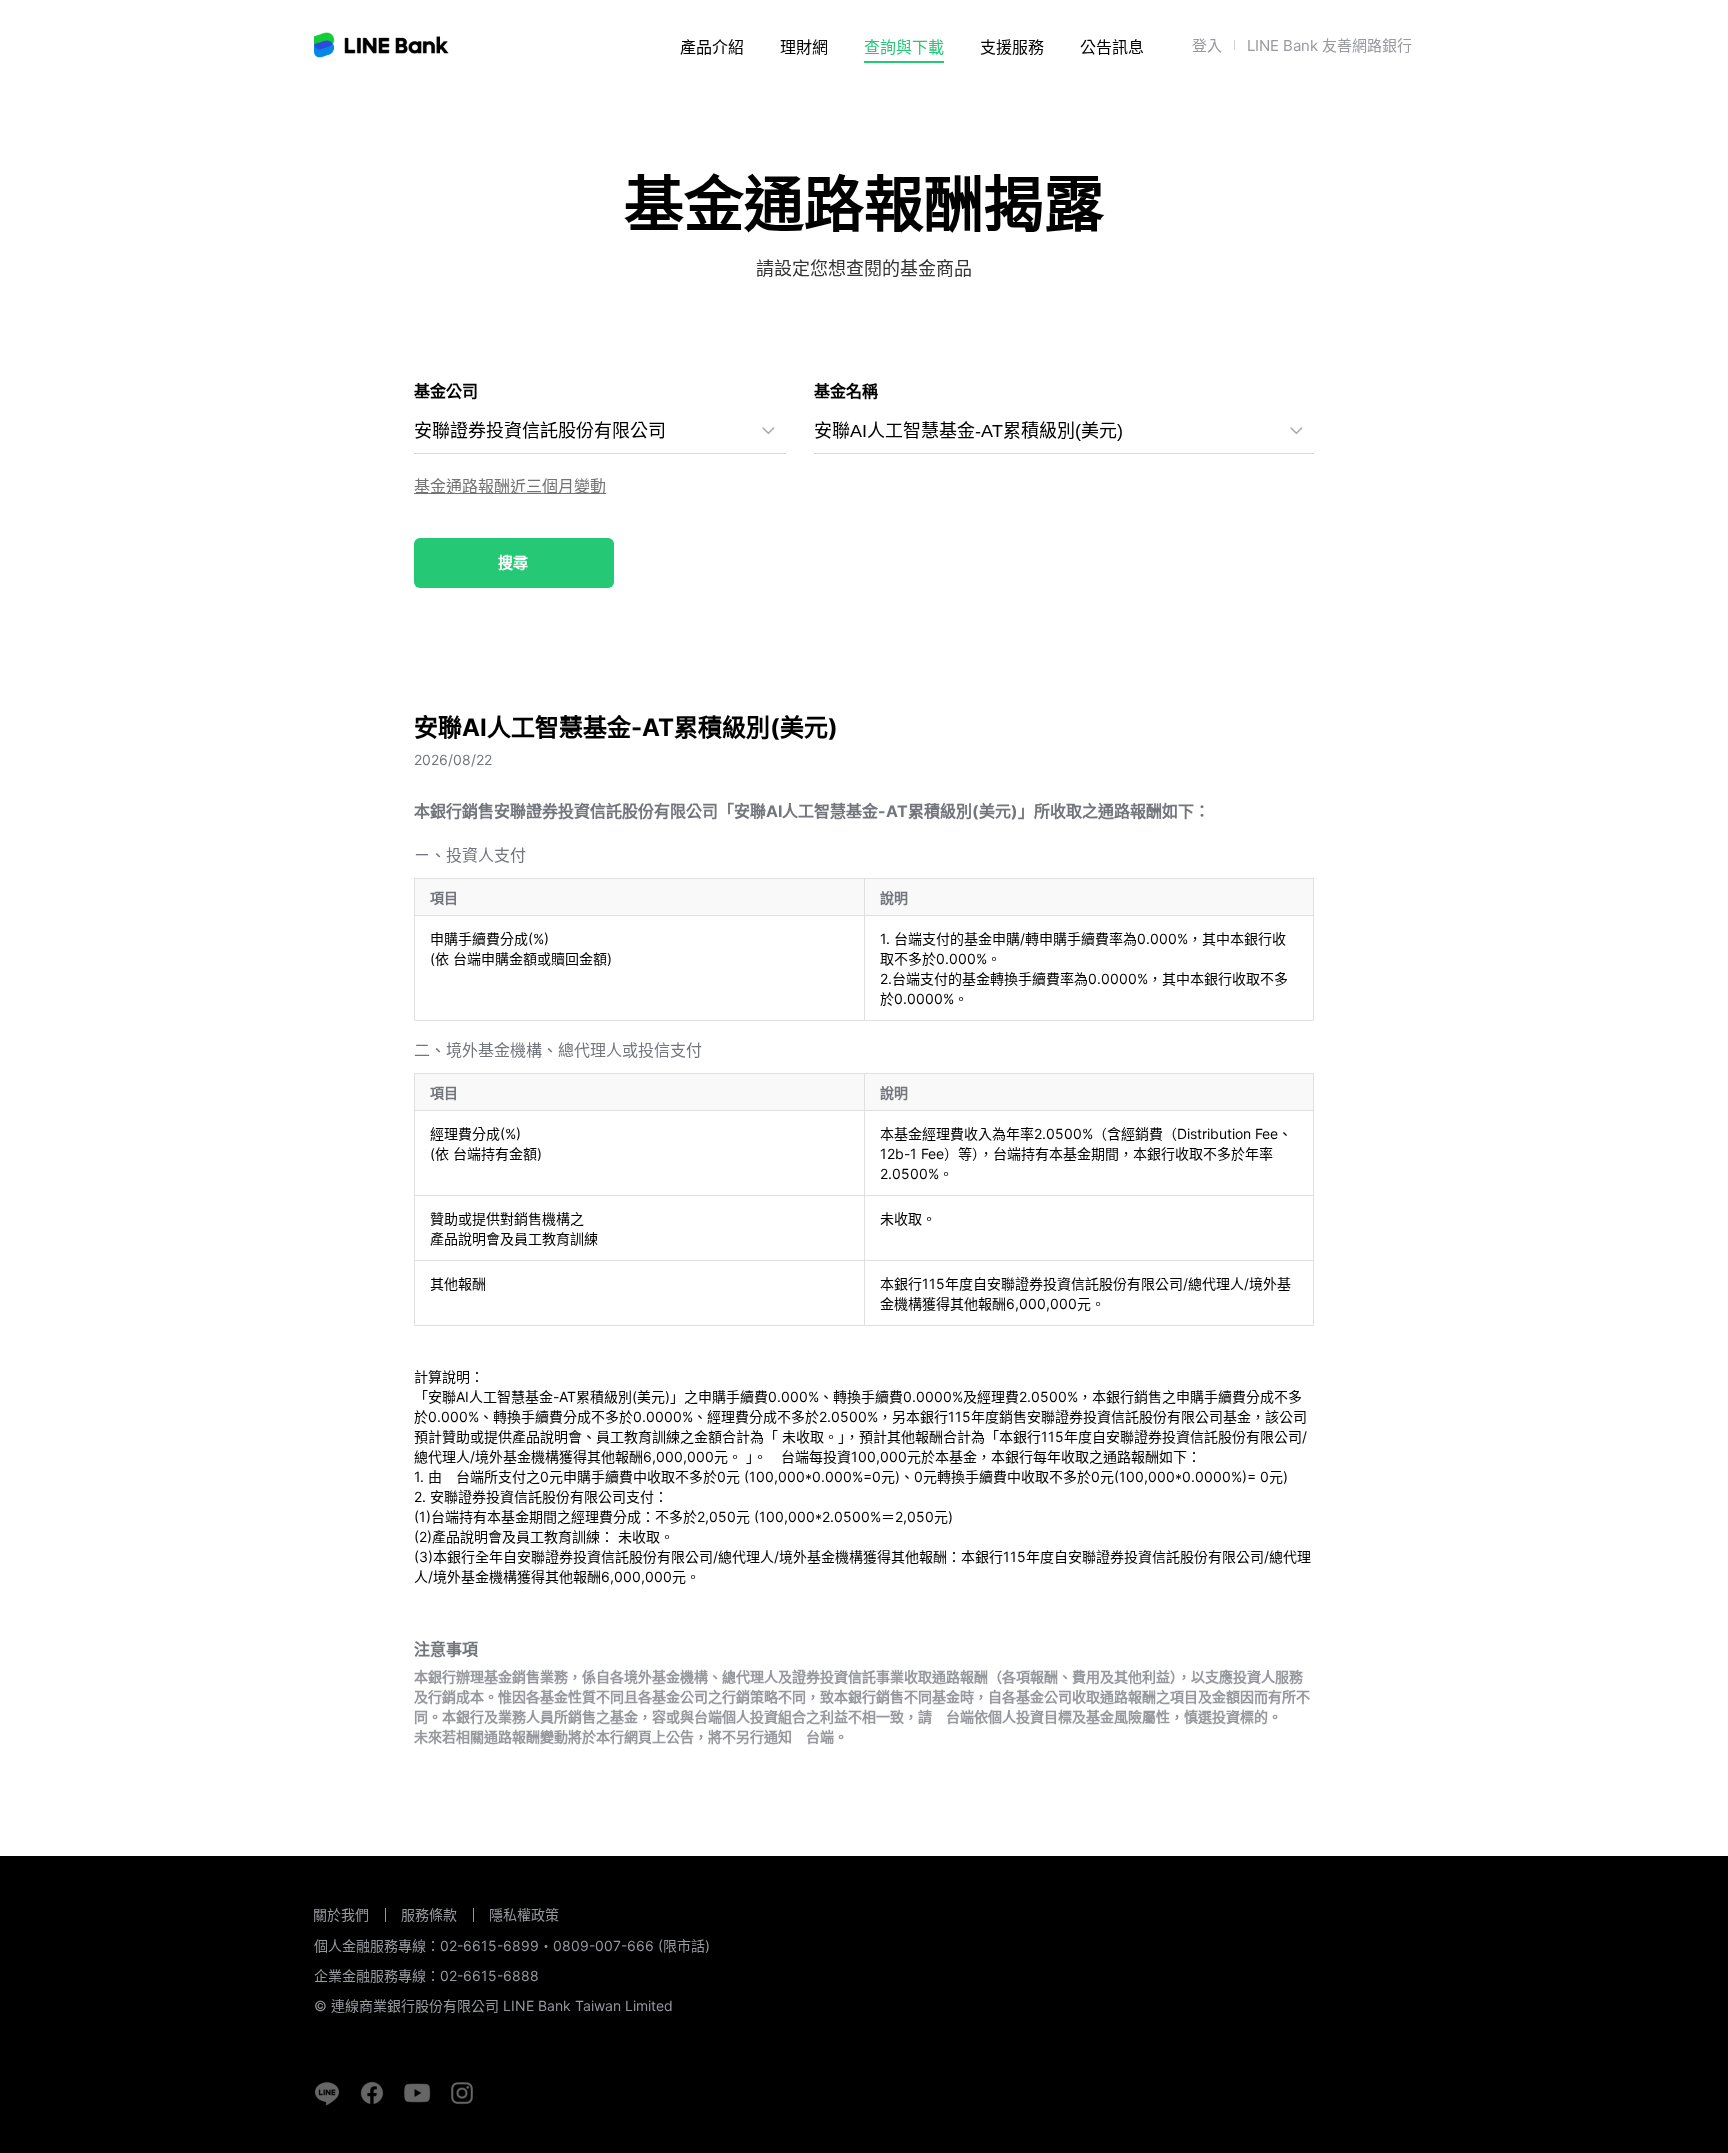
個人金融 (732, 100)
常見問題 (1014, 100)
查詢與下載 (904, 47)
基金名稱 (846, 391)
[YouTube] (417, 2093)
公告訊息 (1112, 47)
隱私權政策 (524, 1915)
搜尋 (513, 562)
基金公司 (446, 391)
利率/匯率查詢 (914, 100)
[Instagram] (462, 2093)
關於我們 (341, 1914)
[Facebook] (372, 2093)
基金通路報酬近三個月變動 (510, 486)
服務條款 (429, 1914)
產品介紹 (712, 47)
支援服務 (1012, 47)
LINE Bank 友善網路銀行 (1329, 45)
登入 (1207, 45)
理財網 (804, 47)
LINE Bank (382, 45)
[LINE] (327, 2093)
